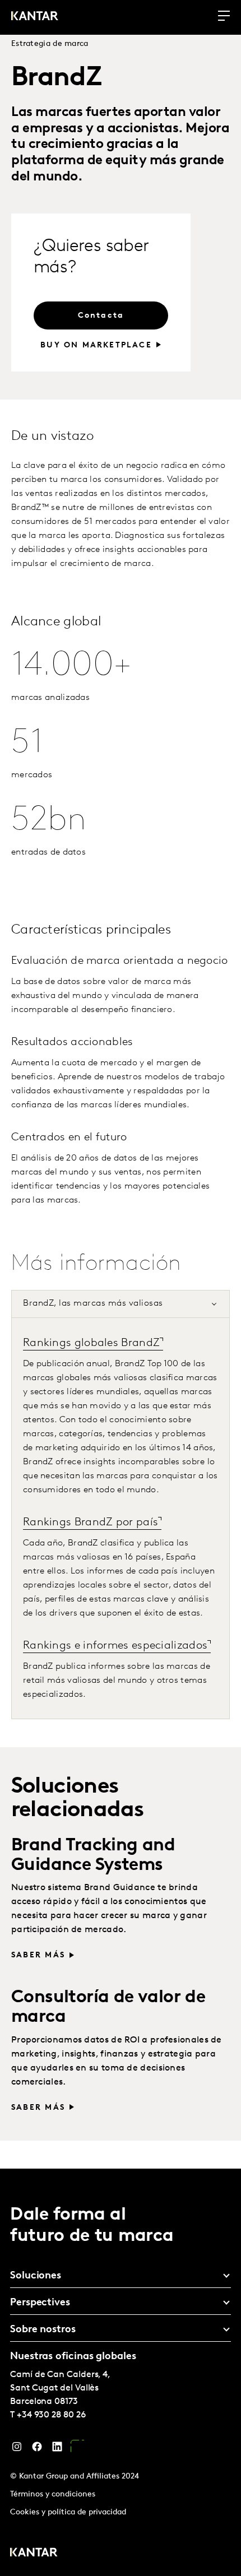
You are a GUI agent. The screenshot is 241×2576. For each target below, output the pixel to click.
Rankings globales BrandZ (91, 1343)
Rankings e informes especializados (115, 1646)
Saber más (38, 1955)
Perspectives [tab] (40, 2303)
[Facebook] (37, 2449)
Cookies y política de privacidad (68, 2512)
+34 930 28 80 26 (51, 2415)
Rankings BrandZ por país (91, 1523)
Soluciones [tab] (36, 2276)
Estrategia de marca (50, 44)
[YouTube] (77, 2449)
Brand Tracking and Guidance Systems (93, 1856)
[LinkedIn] (57, 2449)
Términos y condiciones (53, 2494)
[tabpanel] (121, 1518)
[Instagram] (17, 2449)
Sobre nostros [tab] (43, 2330)
